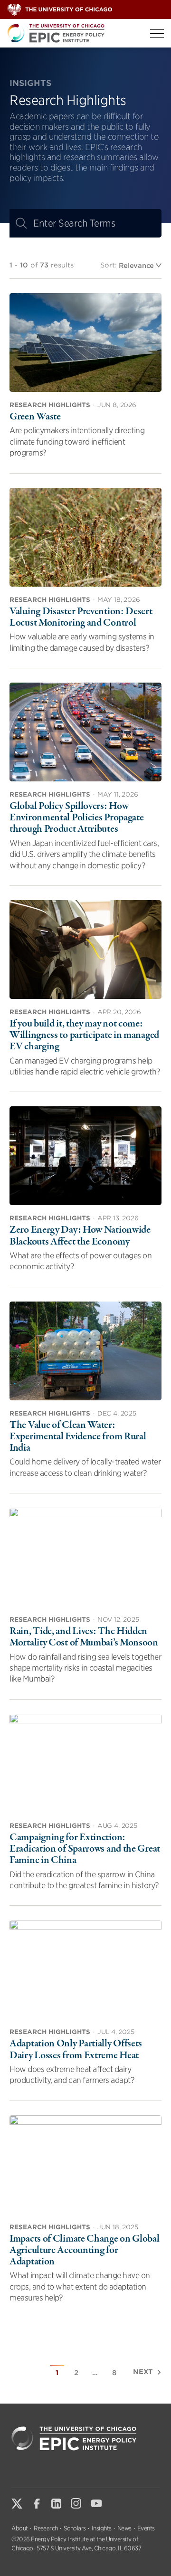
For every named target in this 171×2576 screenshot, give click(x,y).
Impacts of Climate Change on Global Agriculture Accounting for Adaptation (85, 2250)
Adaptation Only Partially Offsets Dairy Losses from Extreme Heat (76, 2049)
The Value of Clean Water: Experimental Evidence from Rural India (78, 1436)
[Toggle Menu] (157, 33)
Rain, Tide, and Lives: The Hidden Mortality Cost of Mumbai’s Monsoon (84, 1637)
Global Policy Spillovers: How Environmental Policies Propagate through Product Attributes (76, 817)
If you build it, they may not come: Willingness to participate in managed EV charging (84, 1035)
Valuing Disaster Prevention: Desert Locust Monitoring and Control (81, 617)
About (20, 2528)
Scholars (75, 2528)
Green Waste (35, 417)
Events (146, 2528)
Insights (102, 2528)
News (124, 2528)
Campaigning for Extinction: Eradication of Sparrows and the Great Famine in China (85, 1849)
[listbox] (140, 265)
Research (46, 2528)
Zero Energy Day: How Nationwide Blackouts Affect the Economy (80, 1236)
